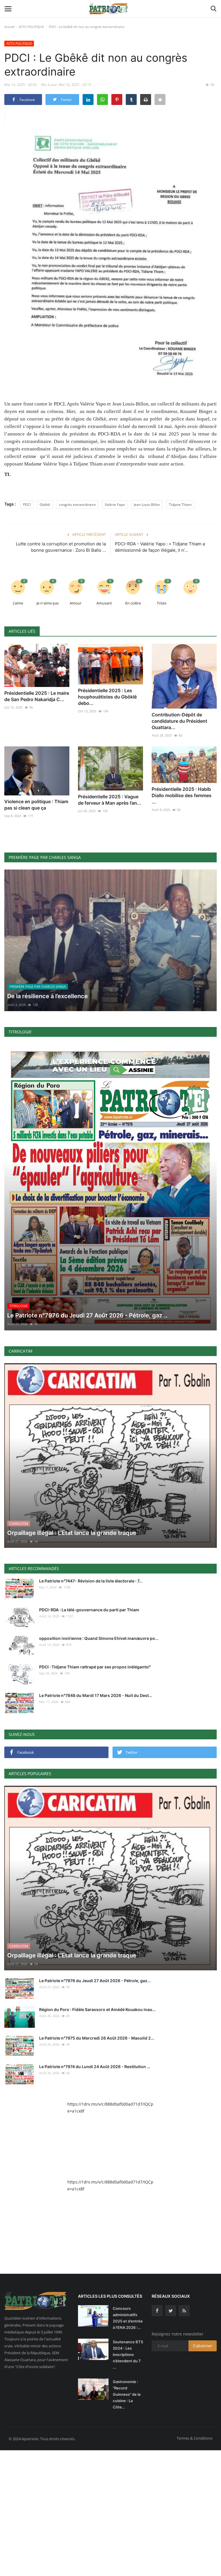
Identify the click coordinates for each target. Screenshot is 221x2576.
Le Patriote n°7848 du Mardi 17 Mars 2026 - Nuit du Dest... (96, 1695)
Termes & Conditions (195, 2438)
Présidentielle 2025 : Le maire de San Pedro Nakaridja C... (37, 696)
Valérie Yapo (115, 505)
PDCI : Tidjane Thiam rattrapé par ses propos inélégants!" (95, 1667)
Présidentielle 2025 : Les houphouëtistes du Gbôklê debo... (107, 697)
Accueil (9, 27)
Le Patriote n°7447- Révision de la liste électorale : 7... (91, 1581)
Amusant (104, 603)
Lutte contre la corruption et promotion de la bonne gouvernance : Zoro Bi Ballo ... (61, 547)
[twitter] (171, 2311)
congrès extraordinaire (77, 505)
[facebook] (157, 2311)
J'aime (18, 603)
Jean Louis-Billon (147, 505)
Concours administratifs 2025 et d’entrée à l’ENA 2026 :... (128, 2318)
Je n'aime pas (48, 603)
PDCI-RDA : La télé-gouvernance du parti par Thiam (89, 1610)
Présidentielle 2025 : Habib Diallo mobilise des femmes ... (182, 795)
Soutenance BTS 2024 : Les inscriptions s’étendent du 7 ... (128, 2355)
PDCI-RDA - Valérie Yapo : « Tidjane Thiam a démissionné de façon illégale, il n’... (160, 547)
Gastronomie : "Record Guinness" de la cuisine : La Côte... (127, 2394)
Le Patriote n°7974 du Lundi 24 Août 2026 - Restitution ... (95, 2067)
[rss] (184, 2311)
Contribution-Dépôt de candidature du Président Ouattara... (179, 721)
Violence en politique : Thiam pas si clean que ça (36, 805)
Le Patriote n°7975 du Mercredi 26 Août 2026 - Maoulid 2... (97, 2038)
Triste (162, 603)
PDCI (27, 505)
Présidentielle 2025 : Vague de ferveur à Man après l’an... (110, 800)
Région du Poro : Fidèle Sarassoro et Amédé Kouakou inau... (97, 2009)
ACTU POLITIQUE (31, 27)
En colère (133, 603)
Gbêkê (45, 505)
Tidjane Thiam (180, 505)
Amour (76, 603)
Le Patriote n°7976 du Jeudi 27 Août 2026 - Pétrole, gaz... (95, 1981)
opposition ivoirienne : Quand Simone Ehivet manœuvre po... (99, 1638)
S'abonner (203, 2346)
